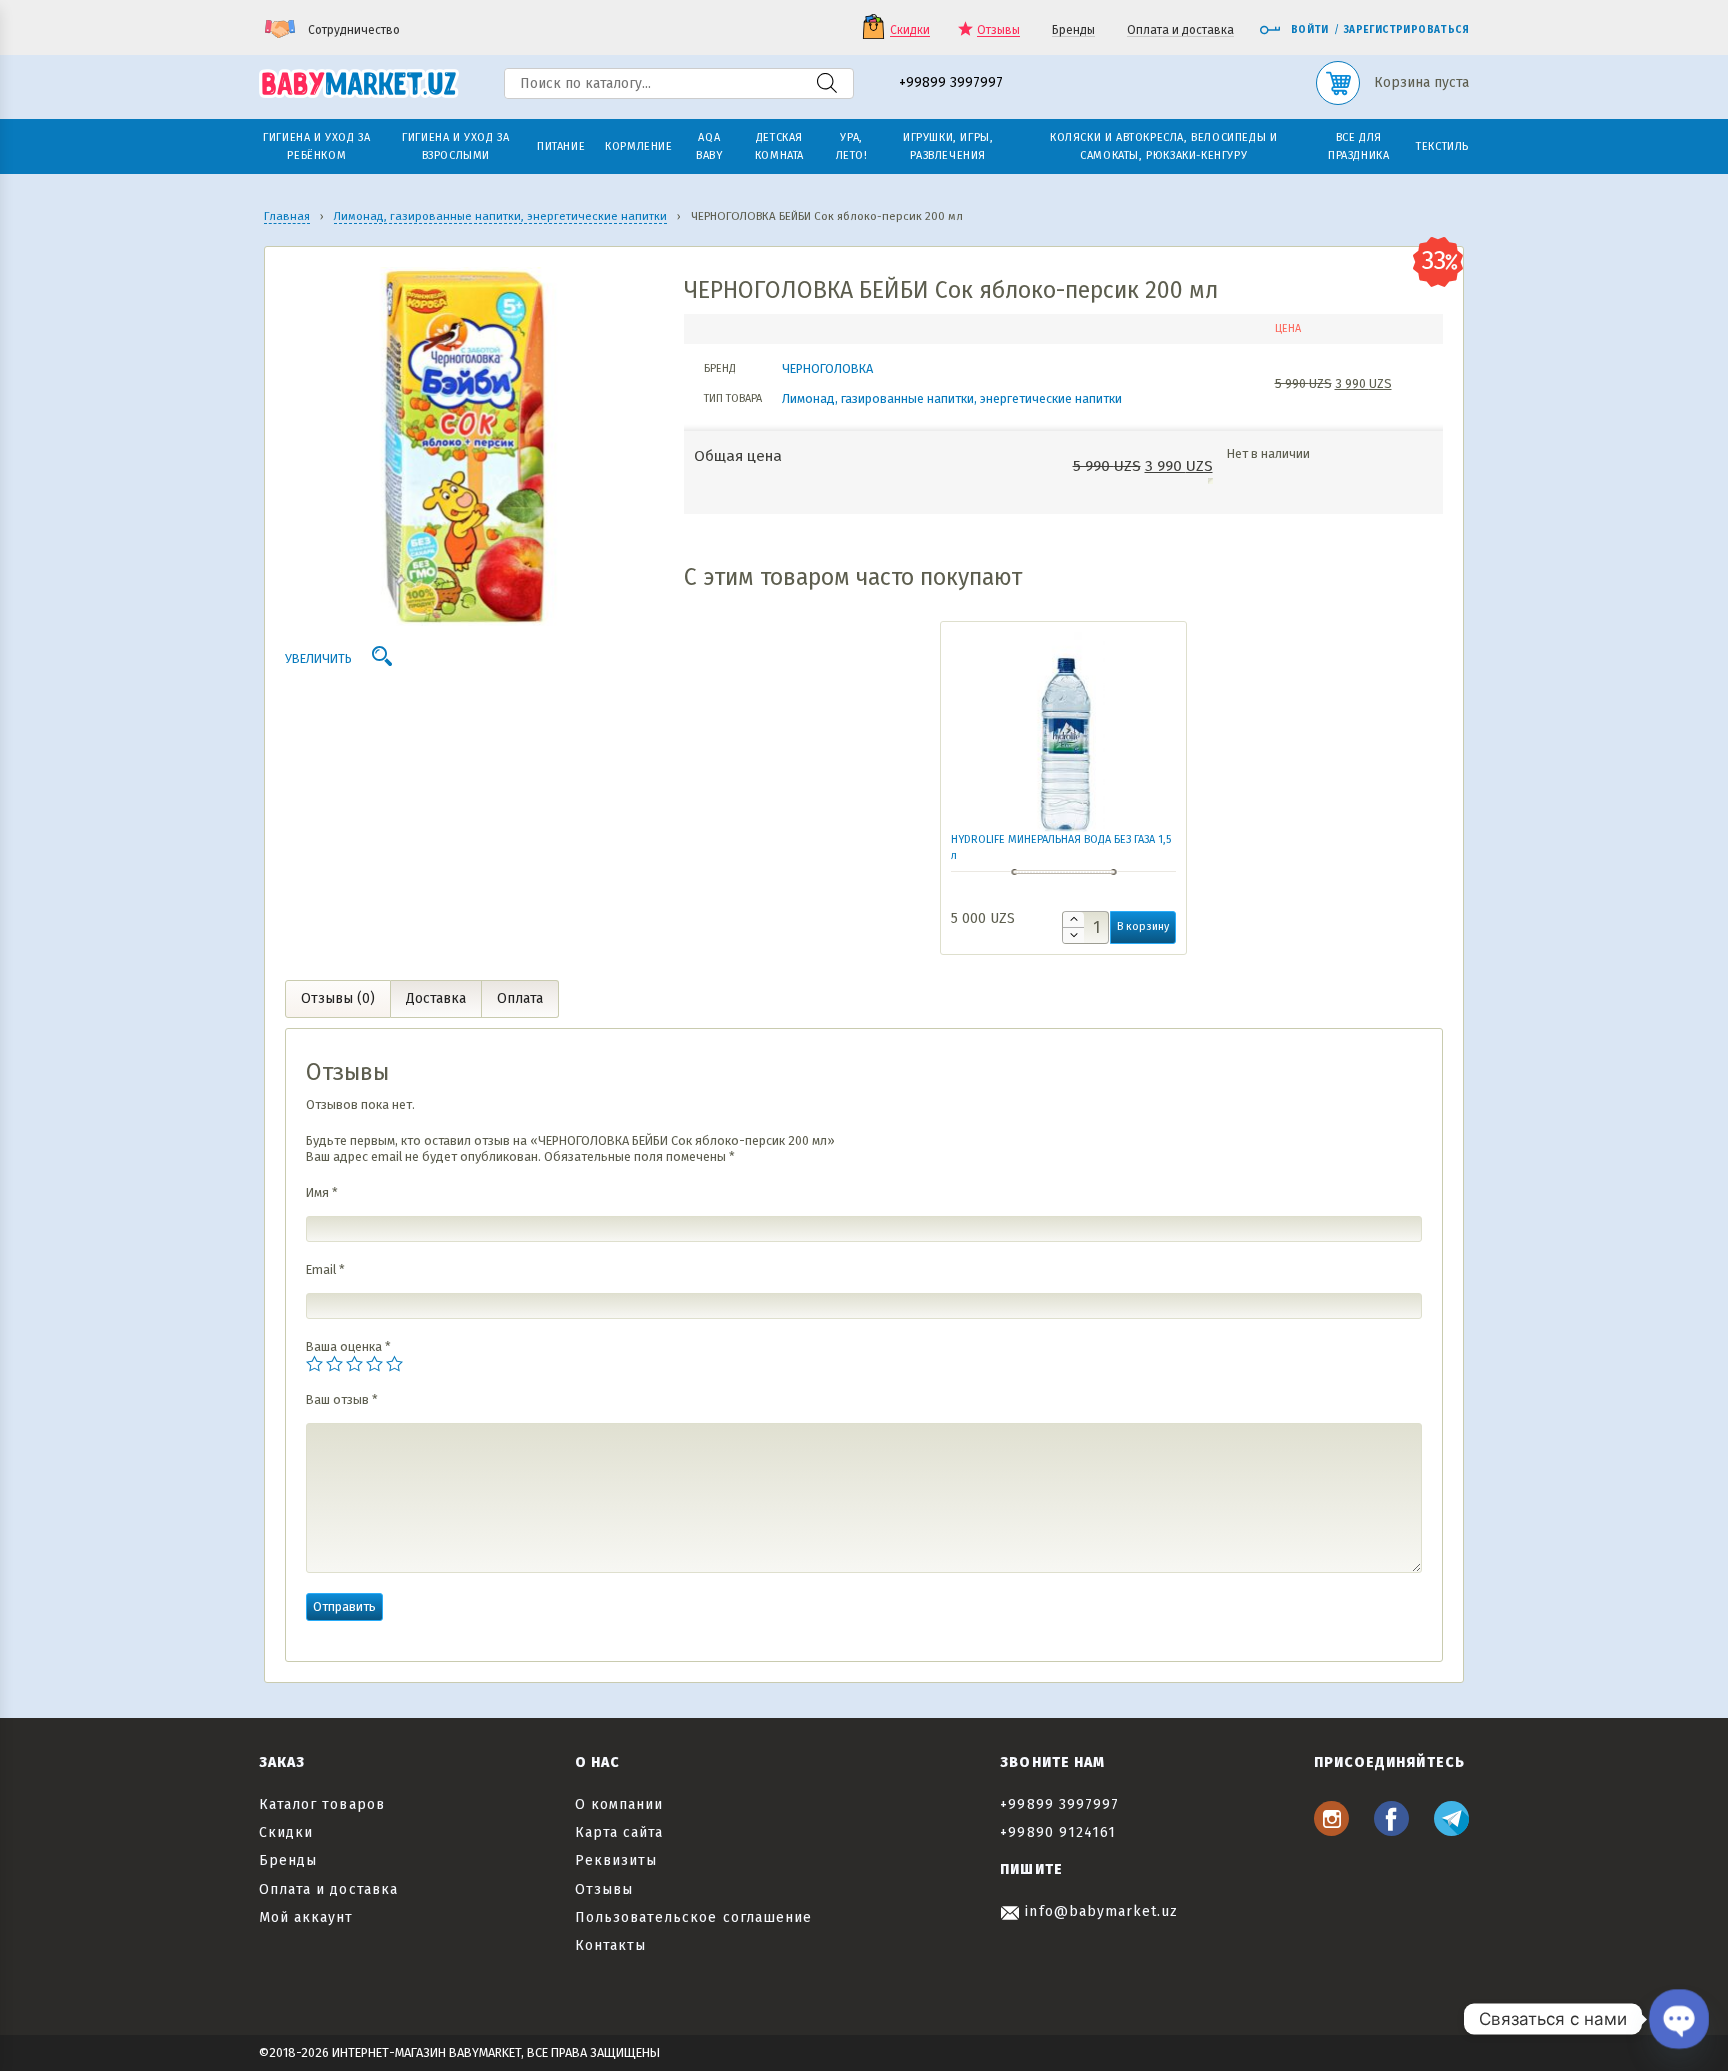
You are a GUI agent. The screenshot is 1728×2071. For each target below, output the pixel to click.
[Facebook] (1391, 1830)
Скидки (910, 30)
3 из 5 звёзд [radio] (354, 1363)
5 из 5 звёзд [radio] (394, 1363)
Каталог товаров (322, 1804)
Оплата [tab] (520, 998)
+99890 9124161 (1058, 1832)
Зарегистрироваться (1406, 30)
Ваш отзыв (342, 1399)
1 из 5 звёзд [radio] (314, 1363)
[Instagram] (1331, 1830)
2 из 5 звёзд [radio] (334, 1363)
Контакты (610, 1945)
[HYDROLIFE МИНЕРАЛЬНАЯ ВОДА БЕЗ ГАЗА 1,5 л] (1063, 732)
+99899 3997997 (951, 83)
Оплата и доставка (1180, 30)
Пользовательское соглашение (693, 1917)
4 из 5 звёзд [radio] (374, 1363)
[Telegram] (1451, 1830)
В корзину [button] (1143, 926)
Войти (1310, 30)
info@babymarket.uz (1099, 1911)
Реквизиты (616, 1860)
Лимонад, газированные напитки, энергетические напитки (952, 398)
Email (325, 1269)
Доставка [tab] (436, 998)
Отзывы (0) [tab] (338, 998)
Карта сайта (619, 1832)
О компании (619, 1804)
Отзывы (998, 30)
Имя (322, 1192)
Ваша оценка (348, 1346)
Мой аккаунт (306, 1917)
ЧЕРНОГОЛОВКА (827, 368)
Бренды (1073, 30)
